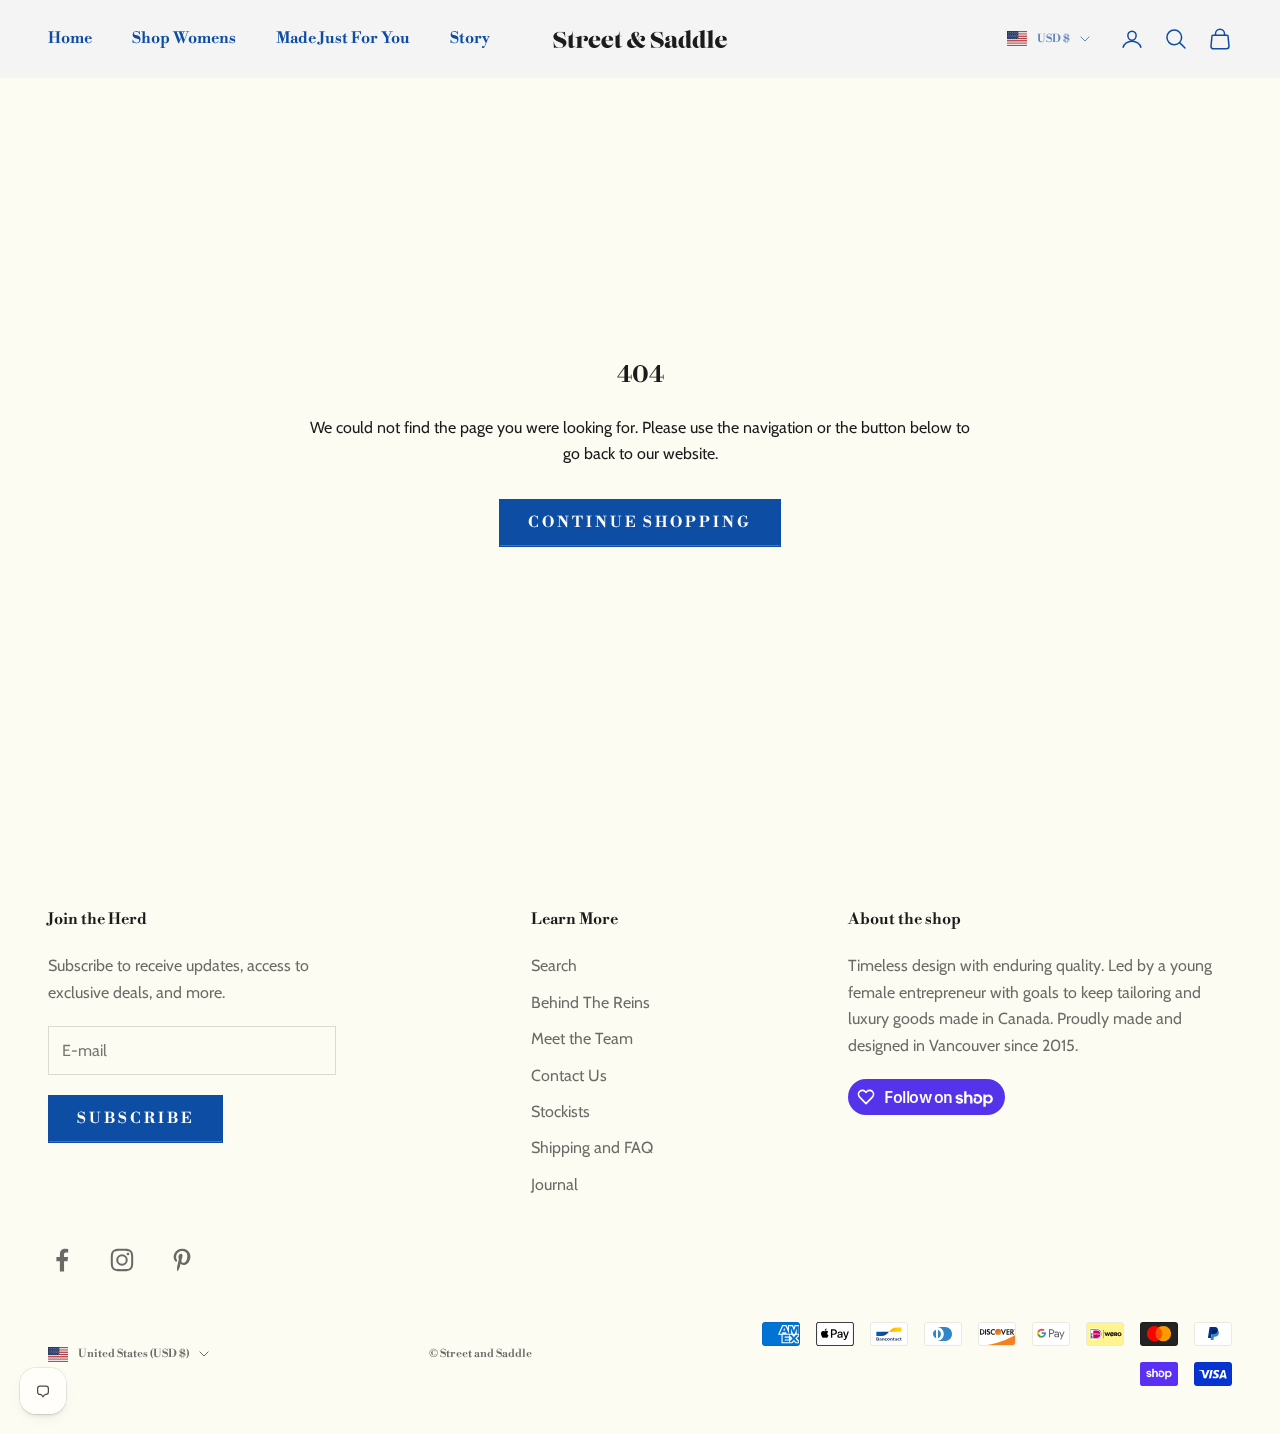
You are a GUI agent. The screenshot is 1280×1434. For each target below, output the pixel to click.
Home (70, 38)
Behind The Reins (590, 1002)
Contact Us (569, 1075)
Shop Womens (184, 38)
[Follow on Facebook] (62, 1260)
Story (470, 38)
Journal (554, 1184)
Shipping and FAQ (592, 1147)
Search (554, 965)
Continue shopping (640, 522)
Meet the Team (582, 1038)
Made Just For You (343, 38)
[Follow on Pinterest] (182, 1260)
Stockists (560, 1111)
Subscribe (135, 1118)
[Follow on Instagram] (122, 1260)
